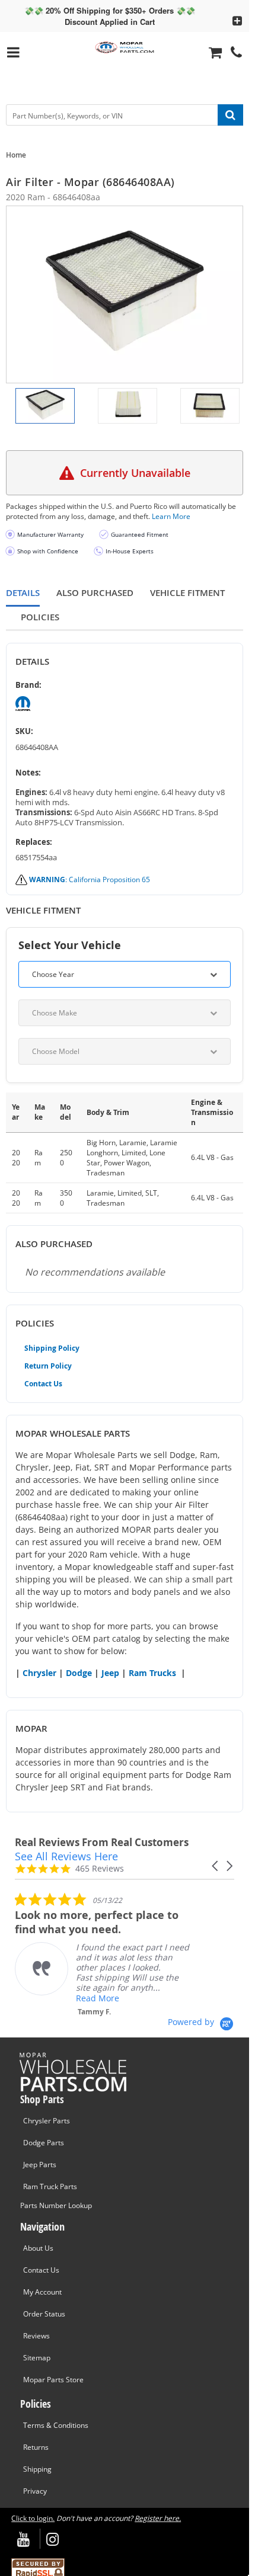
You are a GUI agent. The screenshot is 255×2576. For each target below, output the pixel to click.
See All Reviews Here (66, 1856)
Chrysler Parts (47, 2121)
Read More (98, 1998)
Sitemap (37, 2358)
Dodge (79, 1673)
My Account (42, 2292)
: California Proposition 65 (90, 880)
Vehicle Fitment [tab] (187, 593)
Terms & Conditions (56, 2425)
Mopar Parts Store (53, 2380)
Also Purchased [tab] (95, 593)
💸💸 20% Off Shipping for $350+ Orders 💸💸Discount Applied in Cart (110, 16)
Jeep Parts (40, 2165)
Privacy (35, 2491)
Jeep (110, 1673)
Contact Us (43, 1384)
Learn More (171, 516)
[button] (216, 1866)
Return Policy (48, 1366)
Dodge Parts (44, 2143)
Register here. (158, 2518)
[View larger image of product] (45, 406)
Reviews (36, 2336)
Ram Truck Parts (50, 2186)
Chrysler (39, 1673)
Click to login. (33, 2518)
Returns (36, 2447)
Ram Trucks (152, 1673)
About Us (38, 2248)
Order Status (44, 2314)
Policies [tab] (40, 617)
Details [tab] (23, 593)
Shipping (37, 2469)
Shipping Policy (52, 1348)
